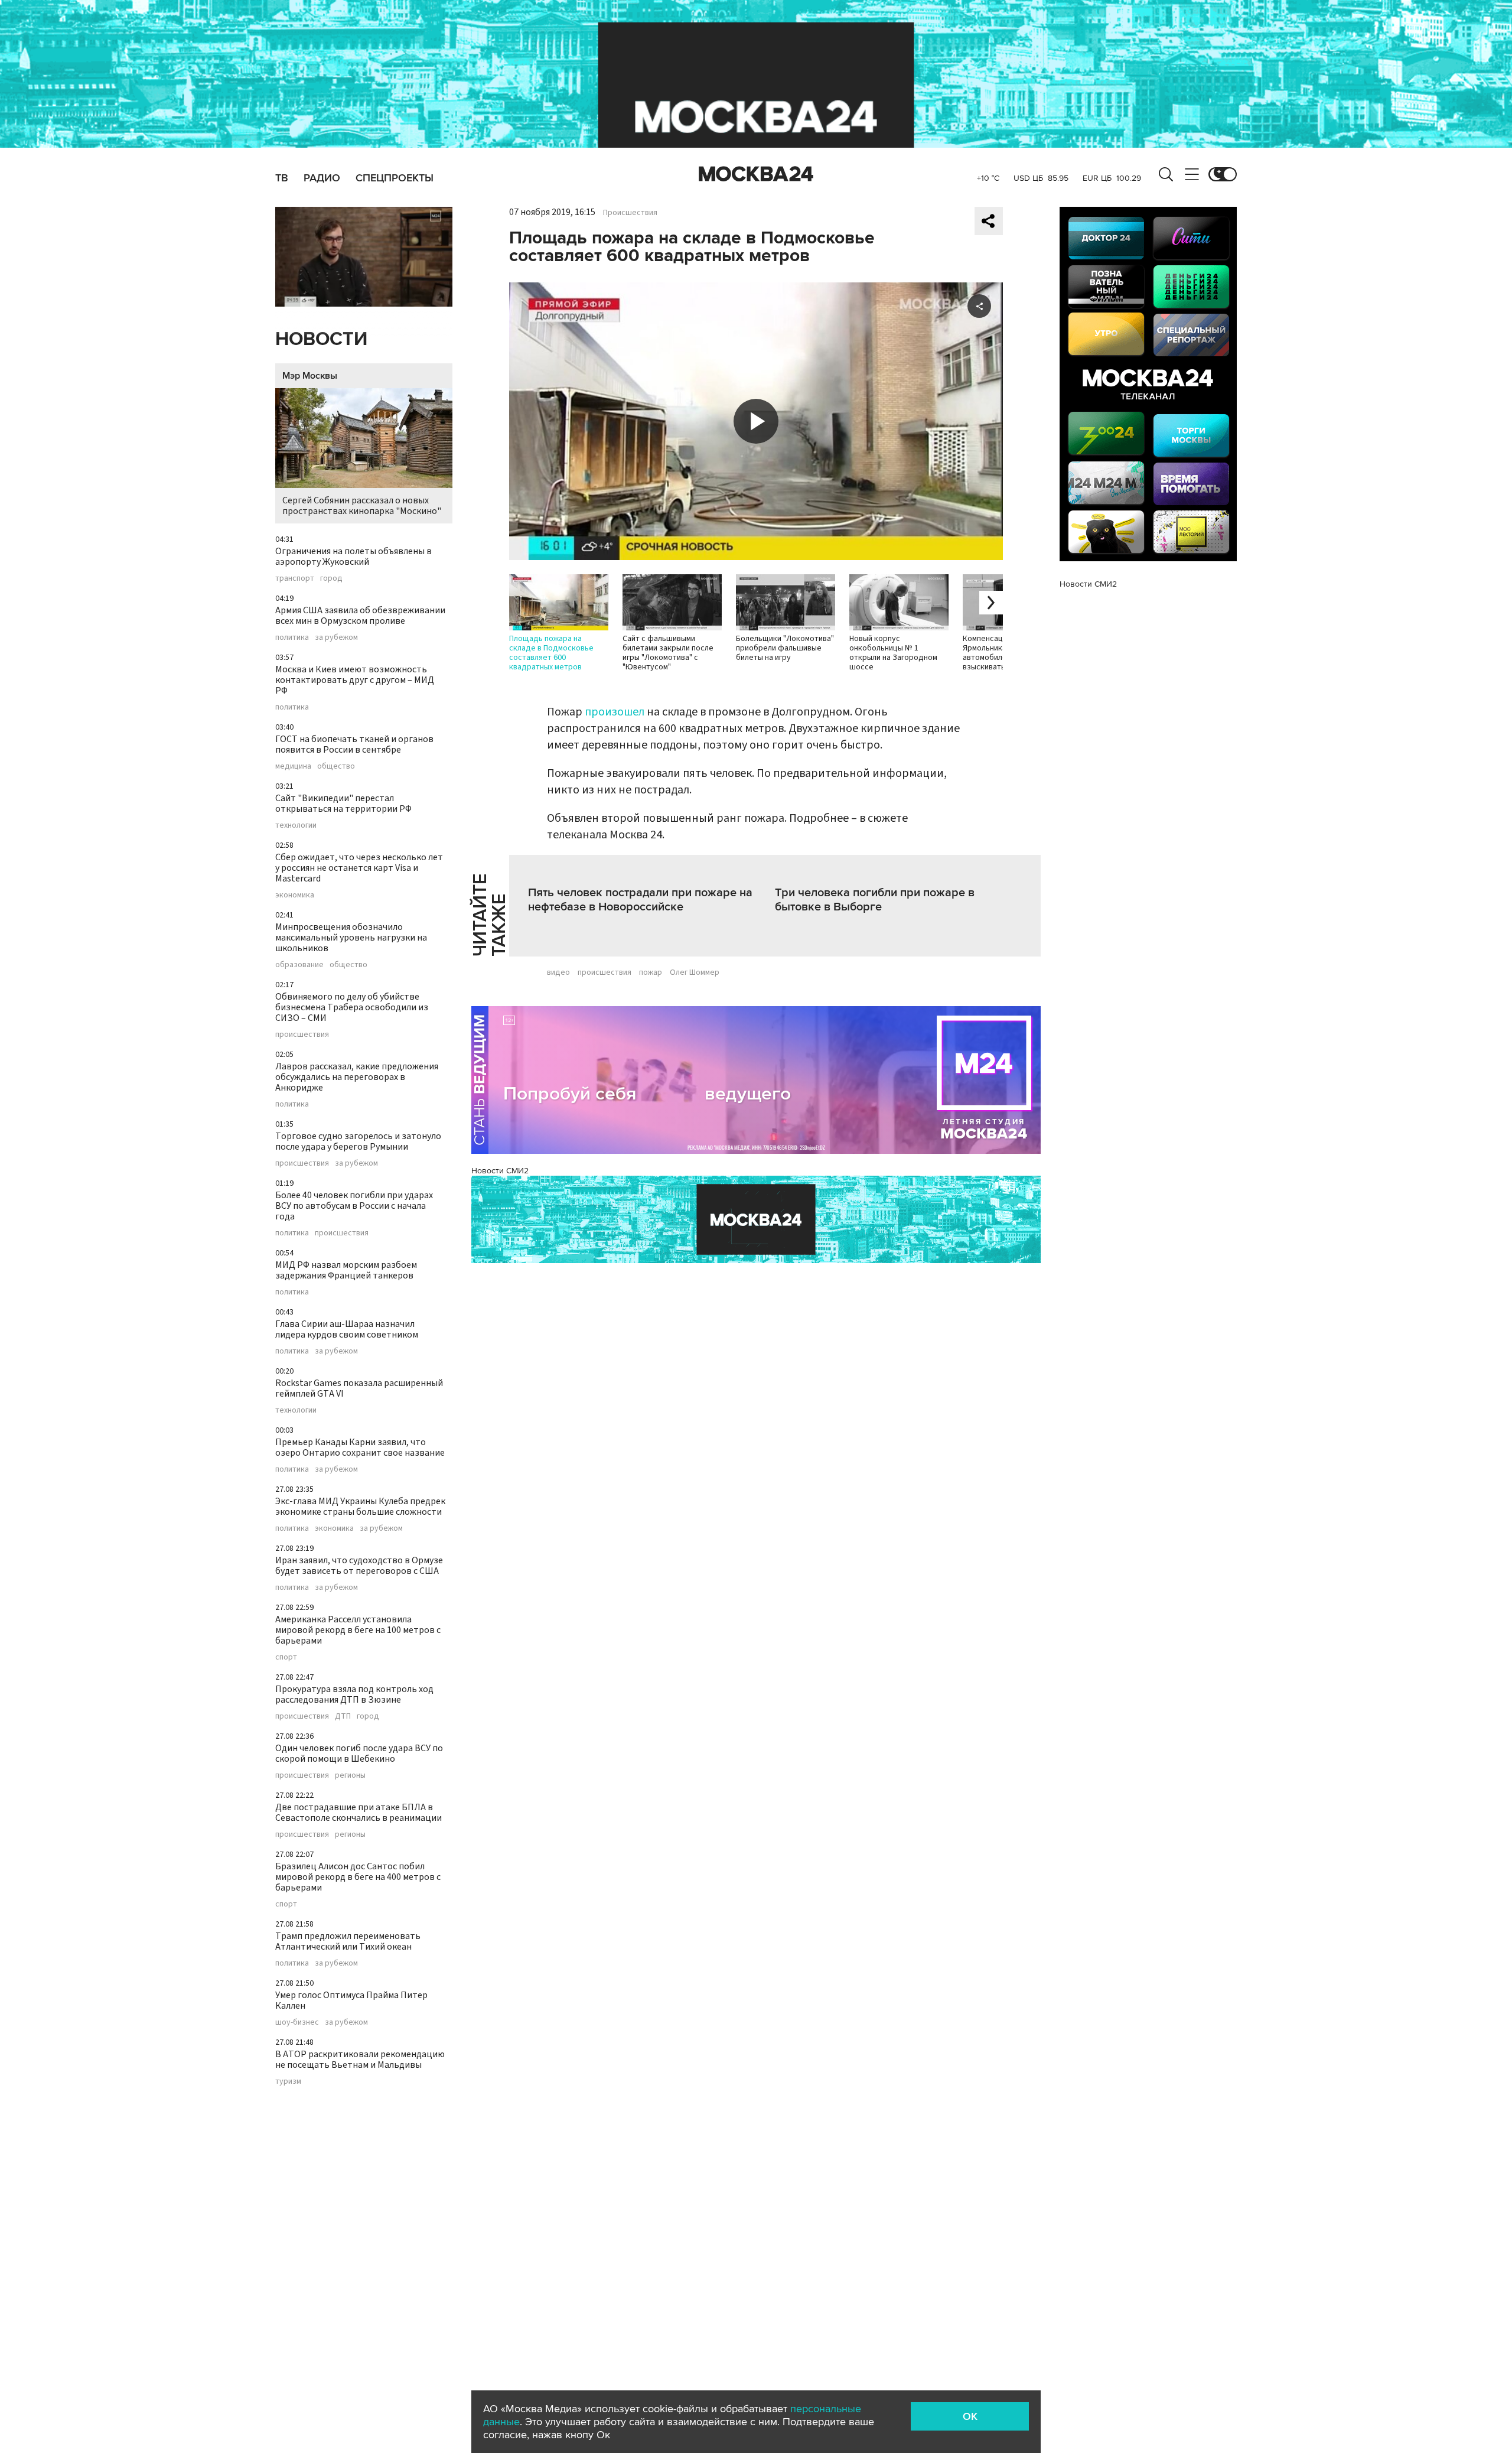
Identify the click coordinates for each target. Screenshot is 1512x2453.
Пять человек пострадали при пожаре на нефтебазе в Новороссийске (640, 900)
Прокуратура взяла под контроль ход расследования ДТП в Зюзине (354, 1694)
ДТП (343, 1716)
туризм (288, 2081)
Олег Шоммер (695, 972)
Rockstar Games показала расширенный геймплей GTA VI (359, 1388)
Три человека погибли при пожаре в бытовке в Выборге (875, 900)
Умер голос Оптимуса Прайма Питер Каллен (351, 2000)
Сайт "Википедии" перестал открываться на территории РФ (343, 803)
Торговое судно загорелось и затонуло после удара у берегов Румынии (358, 1141)
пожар (651, 972)
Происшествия (630, 213)
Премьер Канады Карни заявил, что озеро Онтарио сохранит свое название (360, 1447)
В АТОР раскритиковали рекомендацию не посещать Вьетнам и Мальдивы (360, 2060)
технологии (296, 825)
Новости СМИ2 (500, 1171)
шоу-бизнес (297, 2022)
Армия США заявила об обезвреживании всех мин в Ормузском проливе (360, 616)
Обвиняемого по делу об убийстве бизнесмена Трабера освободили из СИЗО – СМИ (352, 1007)
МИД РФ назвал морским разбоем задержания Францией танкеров (346, 1270)
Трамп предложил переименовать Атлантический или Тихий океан (348, 1941)
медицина (293, 766)
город (331, 578)
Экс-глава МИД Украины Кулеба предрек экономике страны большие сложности (360, 1507)
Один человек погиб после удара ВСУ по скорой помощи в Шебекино (359, 1753)
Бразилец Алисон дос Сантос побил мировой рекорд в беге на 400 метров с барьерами (358, 1877)
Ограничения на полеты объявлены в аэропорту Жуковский (353, 557)
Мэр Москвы (310, 376)
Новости (321, 339)
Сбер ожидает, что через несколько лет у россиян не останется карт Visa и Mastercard (359, 868)
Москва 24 (756, 174)
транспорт (295, 578)
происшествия (302, 1034)
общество (336, 766)
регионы (350, 1775)
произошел (615, 712)
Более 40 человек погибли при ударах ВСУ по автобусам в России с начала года (354, 1206)
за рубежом (336, 637)
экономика (295, 895)
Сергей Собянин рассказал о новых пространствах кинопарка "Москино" (362, 506)
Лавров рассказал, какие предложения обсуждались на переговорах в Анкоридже (357, 1077)
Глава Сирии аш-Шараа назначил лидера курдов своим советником (347, 1329)
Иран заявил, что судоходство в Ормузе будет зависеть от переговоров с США (359, 1566)
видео (558, 972)
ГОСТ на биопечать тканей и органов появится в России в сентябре (354, 744)
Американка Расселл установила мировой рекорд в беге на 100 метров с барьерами (358, 1630)
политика (292, 637)
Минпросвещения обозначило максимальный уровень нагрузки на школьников (351, 938)
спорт (286, 1657)
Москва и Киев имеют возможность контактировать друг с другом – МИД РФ (355, 680)
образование (299, 965)
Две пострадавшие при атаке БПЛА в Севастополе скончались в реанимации (359, 1813)
